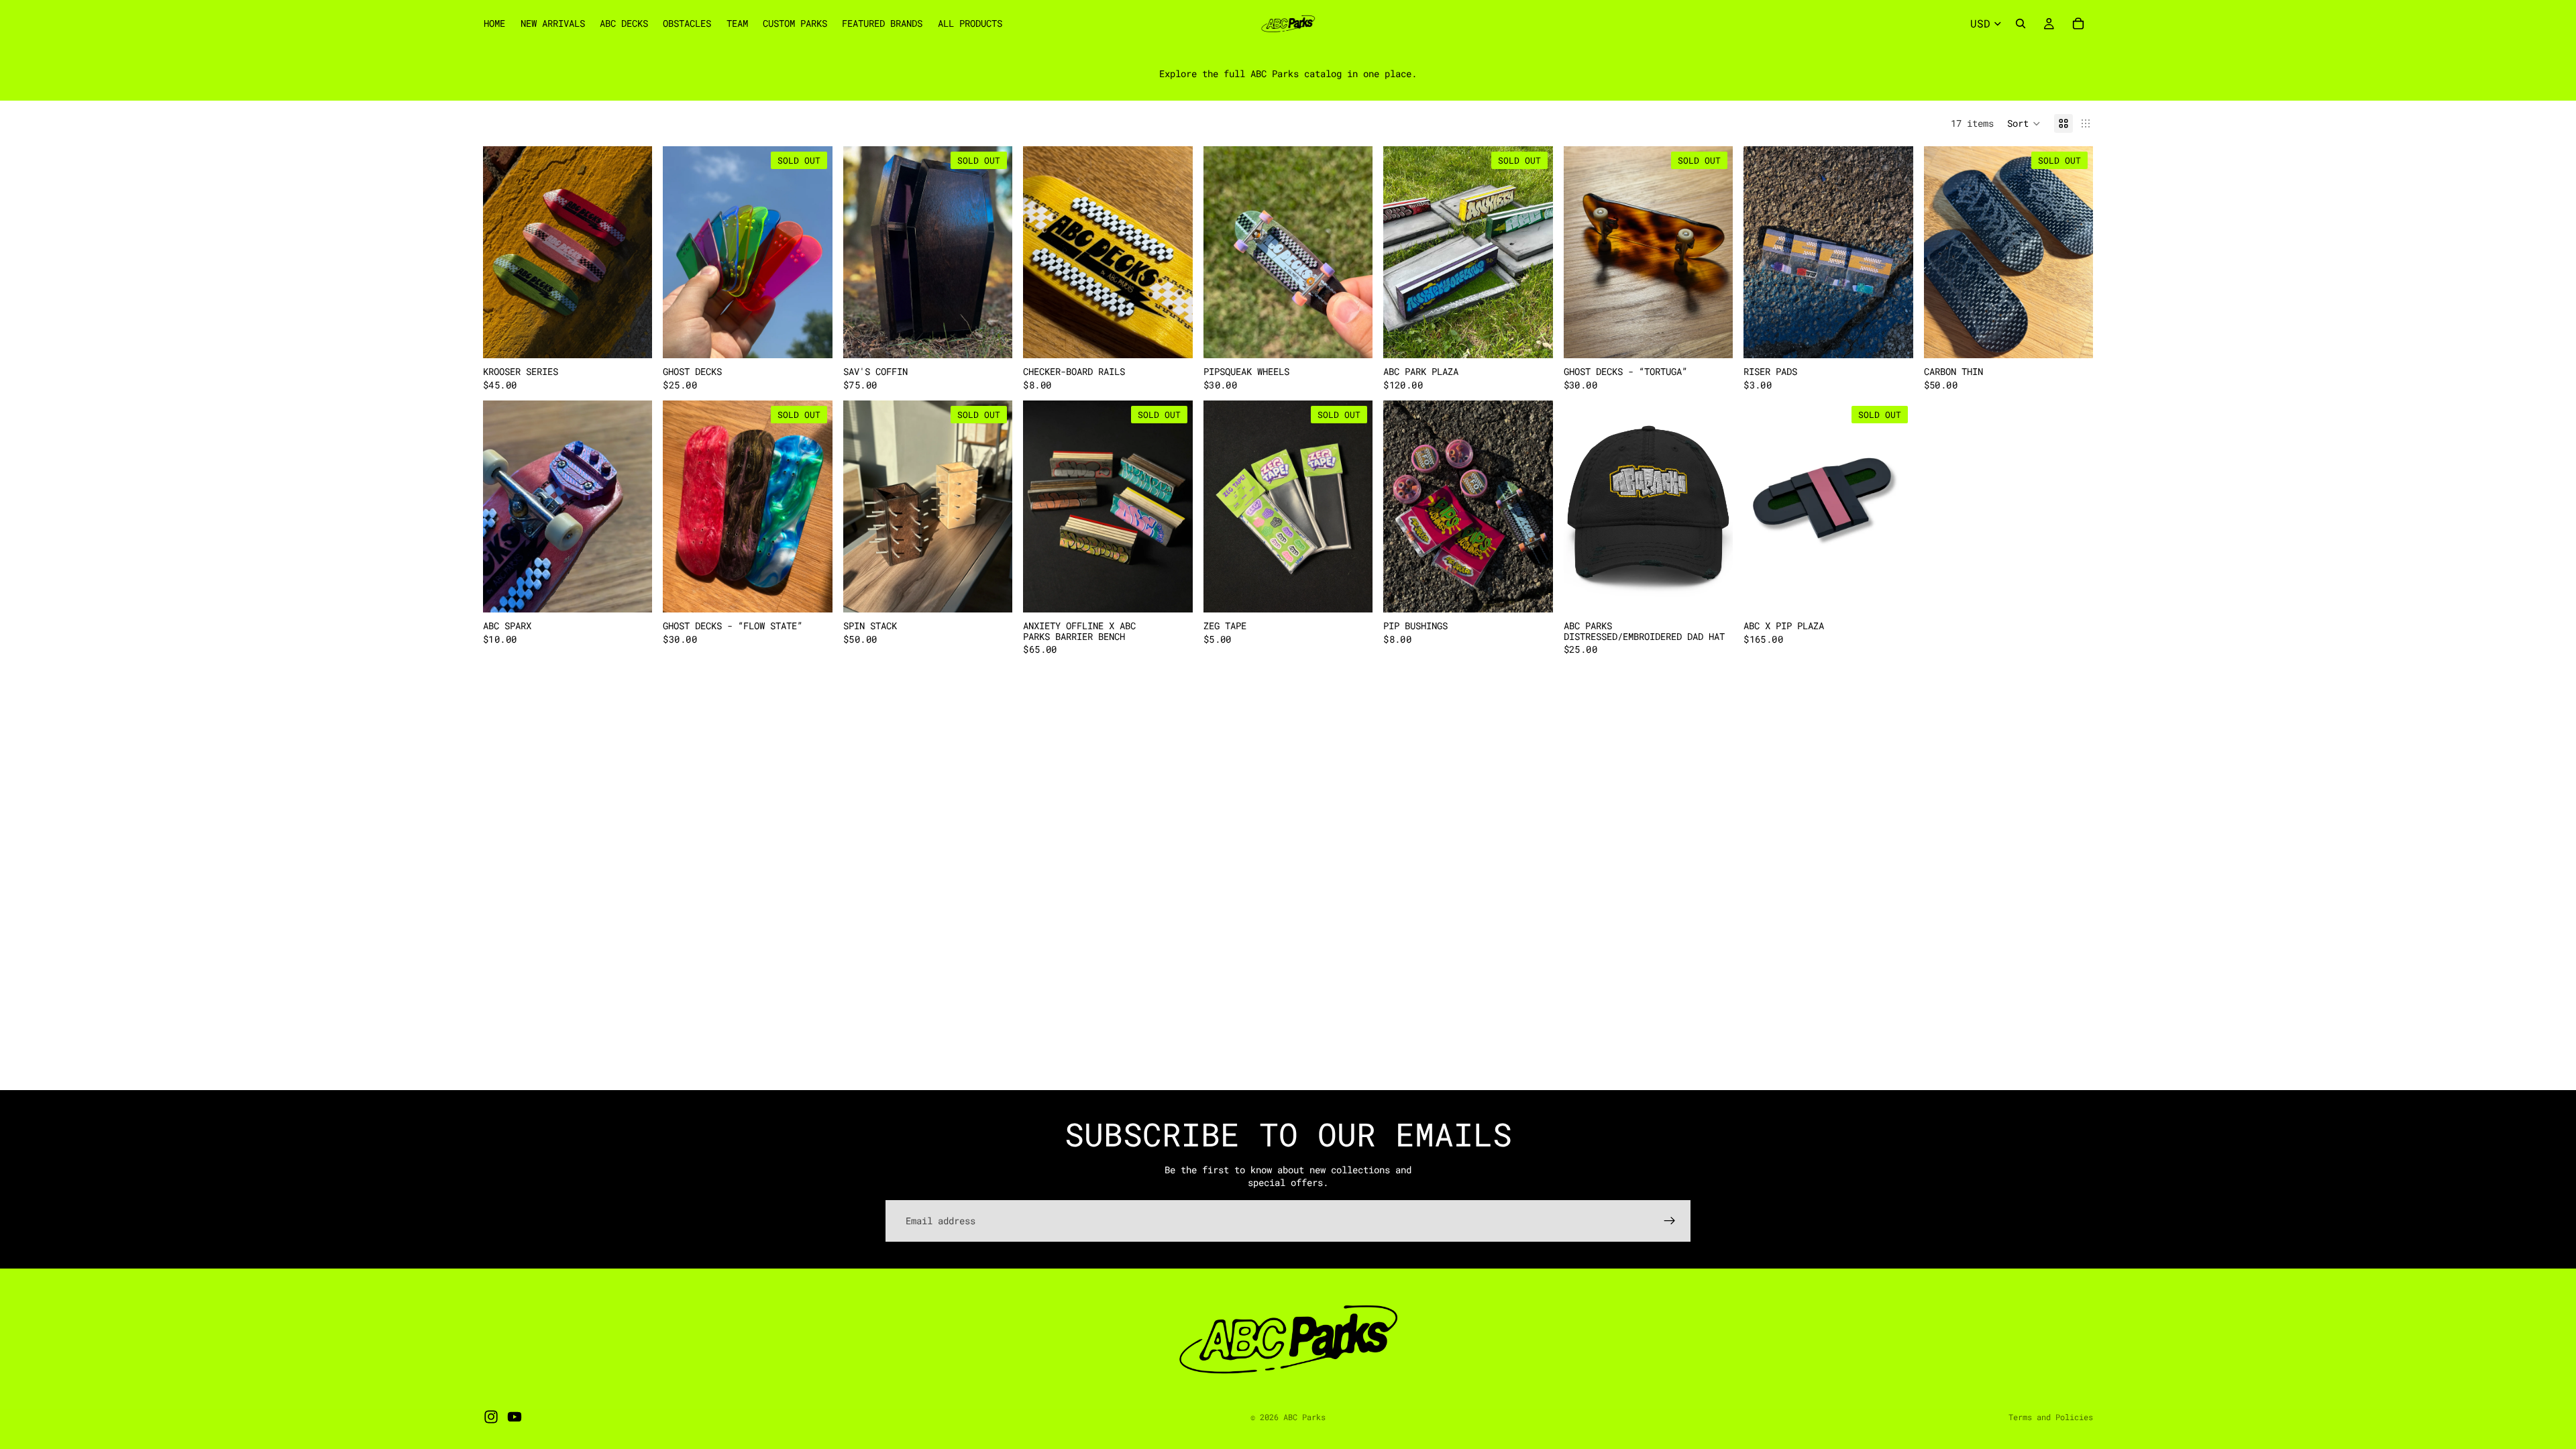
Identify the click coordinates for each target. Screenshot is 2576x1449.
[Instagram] (491, 1417)
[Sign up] (1670, 1221)
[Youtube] (515, 1417)
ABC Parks (1304, 1417)
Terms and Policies (2051, 1417)
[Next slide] (632, 252)
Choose (643, 338)
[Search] (2021, 23)
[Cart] (2078, 23)
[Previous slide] (503, 252)
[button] (2024, 123)
